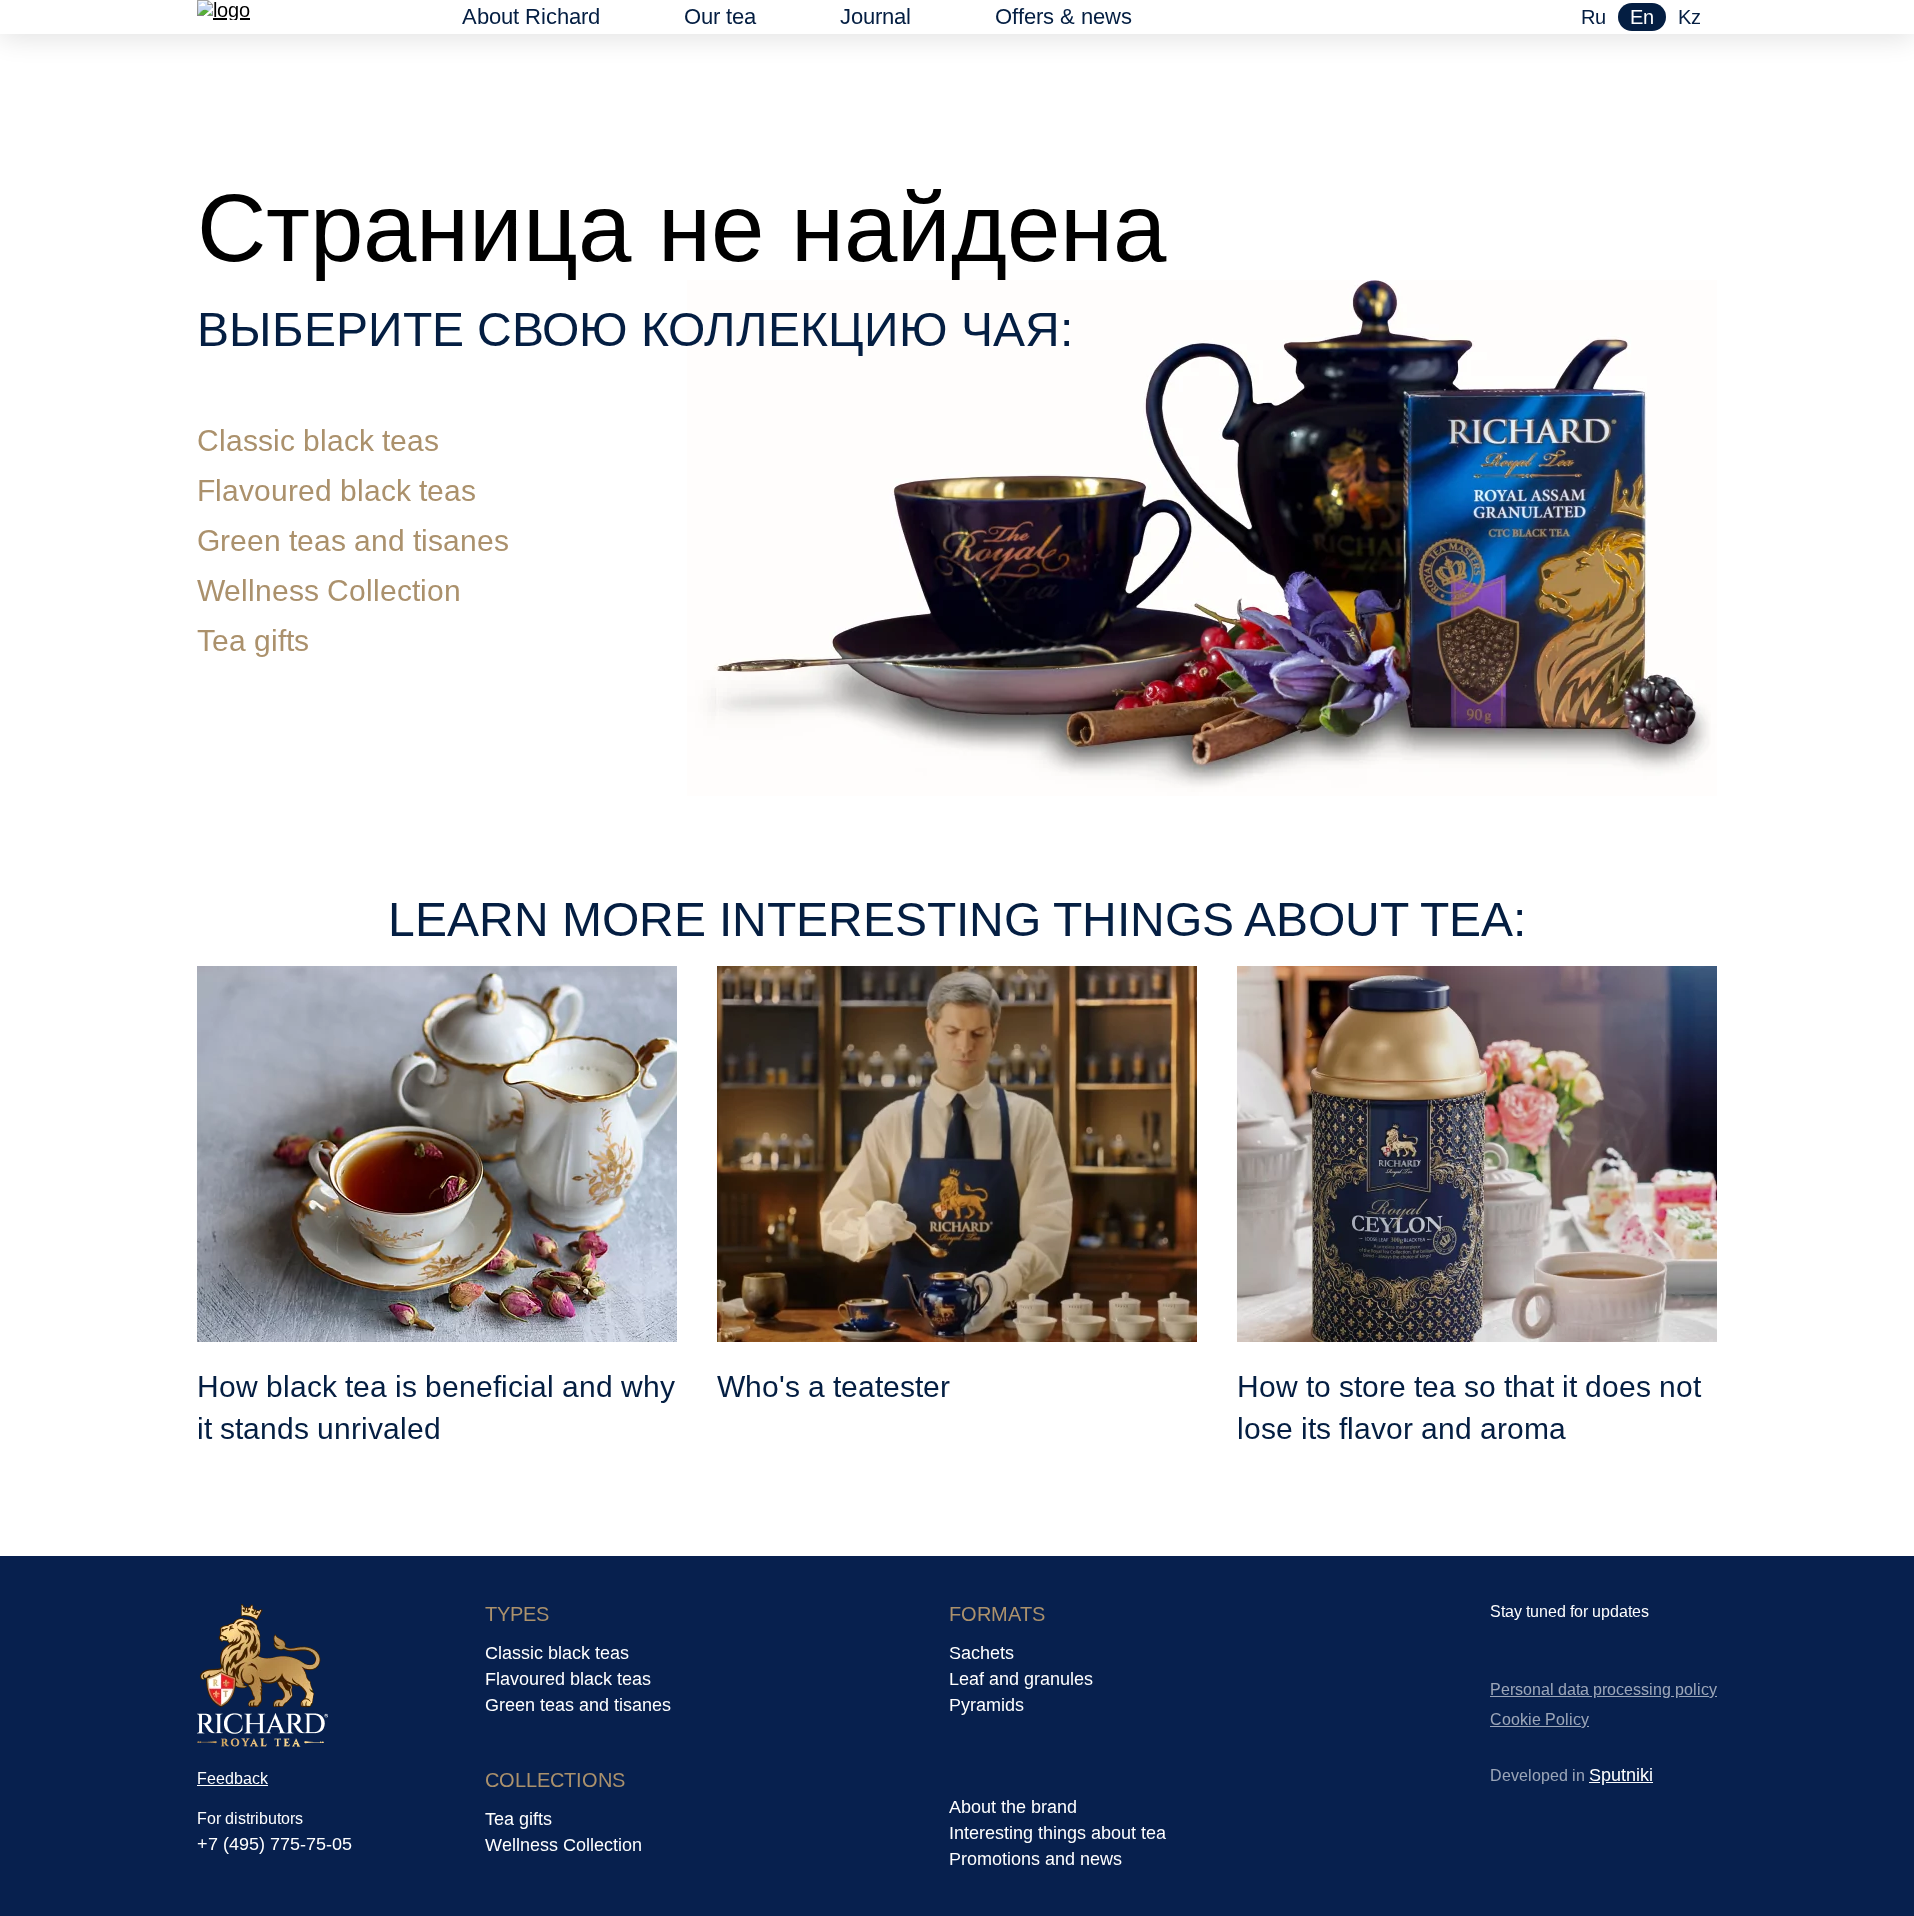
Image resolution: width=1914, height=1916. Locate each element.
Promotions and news (1035, 1859)
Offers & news (1063, 16)
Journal (875, 16)
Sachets (981, 1653)
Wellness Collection (329, 590)
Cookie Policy (1539, 1719)
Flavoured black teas (336, 490)
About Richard (531, 16)
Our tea (720, 16)
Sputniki (1621, 1775)
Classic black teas (318, 440)
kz (1689, 17)
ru (1593, 17)
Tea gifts (253, 640)
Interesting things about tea (1057, 1833)
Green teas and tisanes (353, 540)
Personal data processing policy (1603, 1689)
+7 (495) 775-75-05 (274, 1844)
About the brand (1013, 1807)
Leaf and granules (1021, 1679)
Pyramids (986, 1705)
